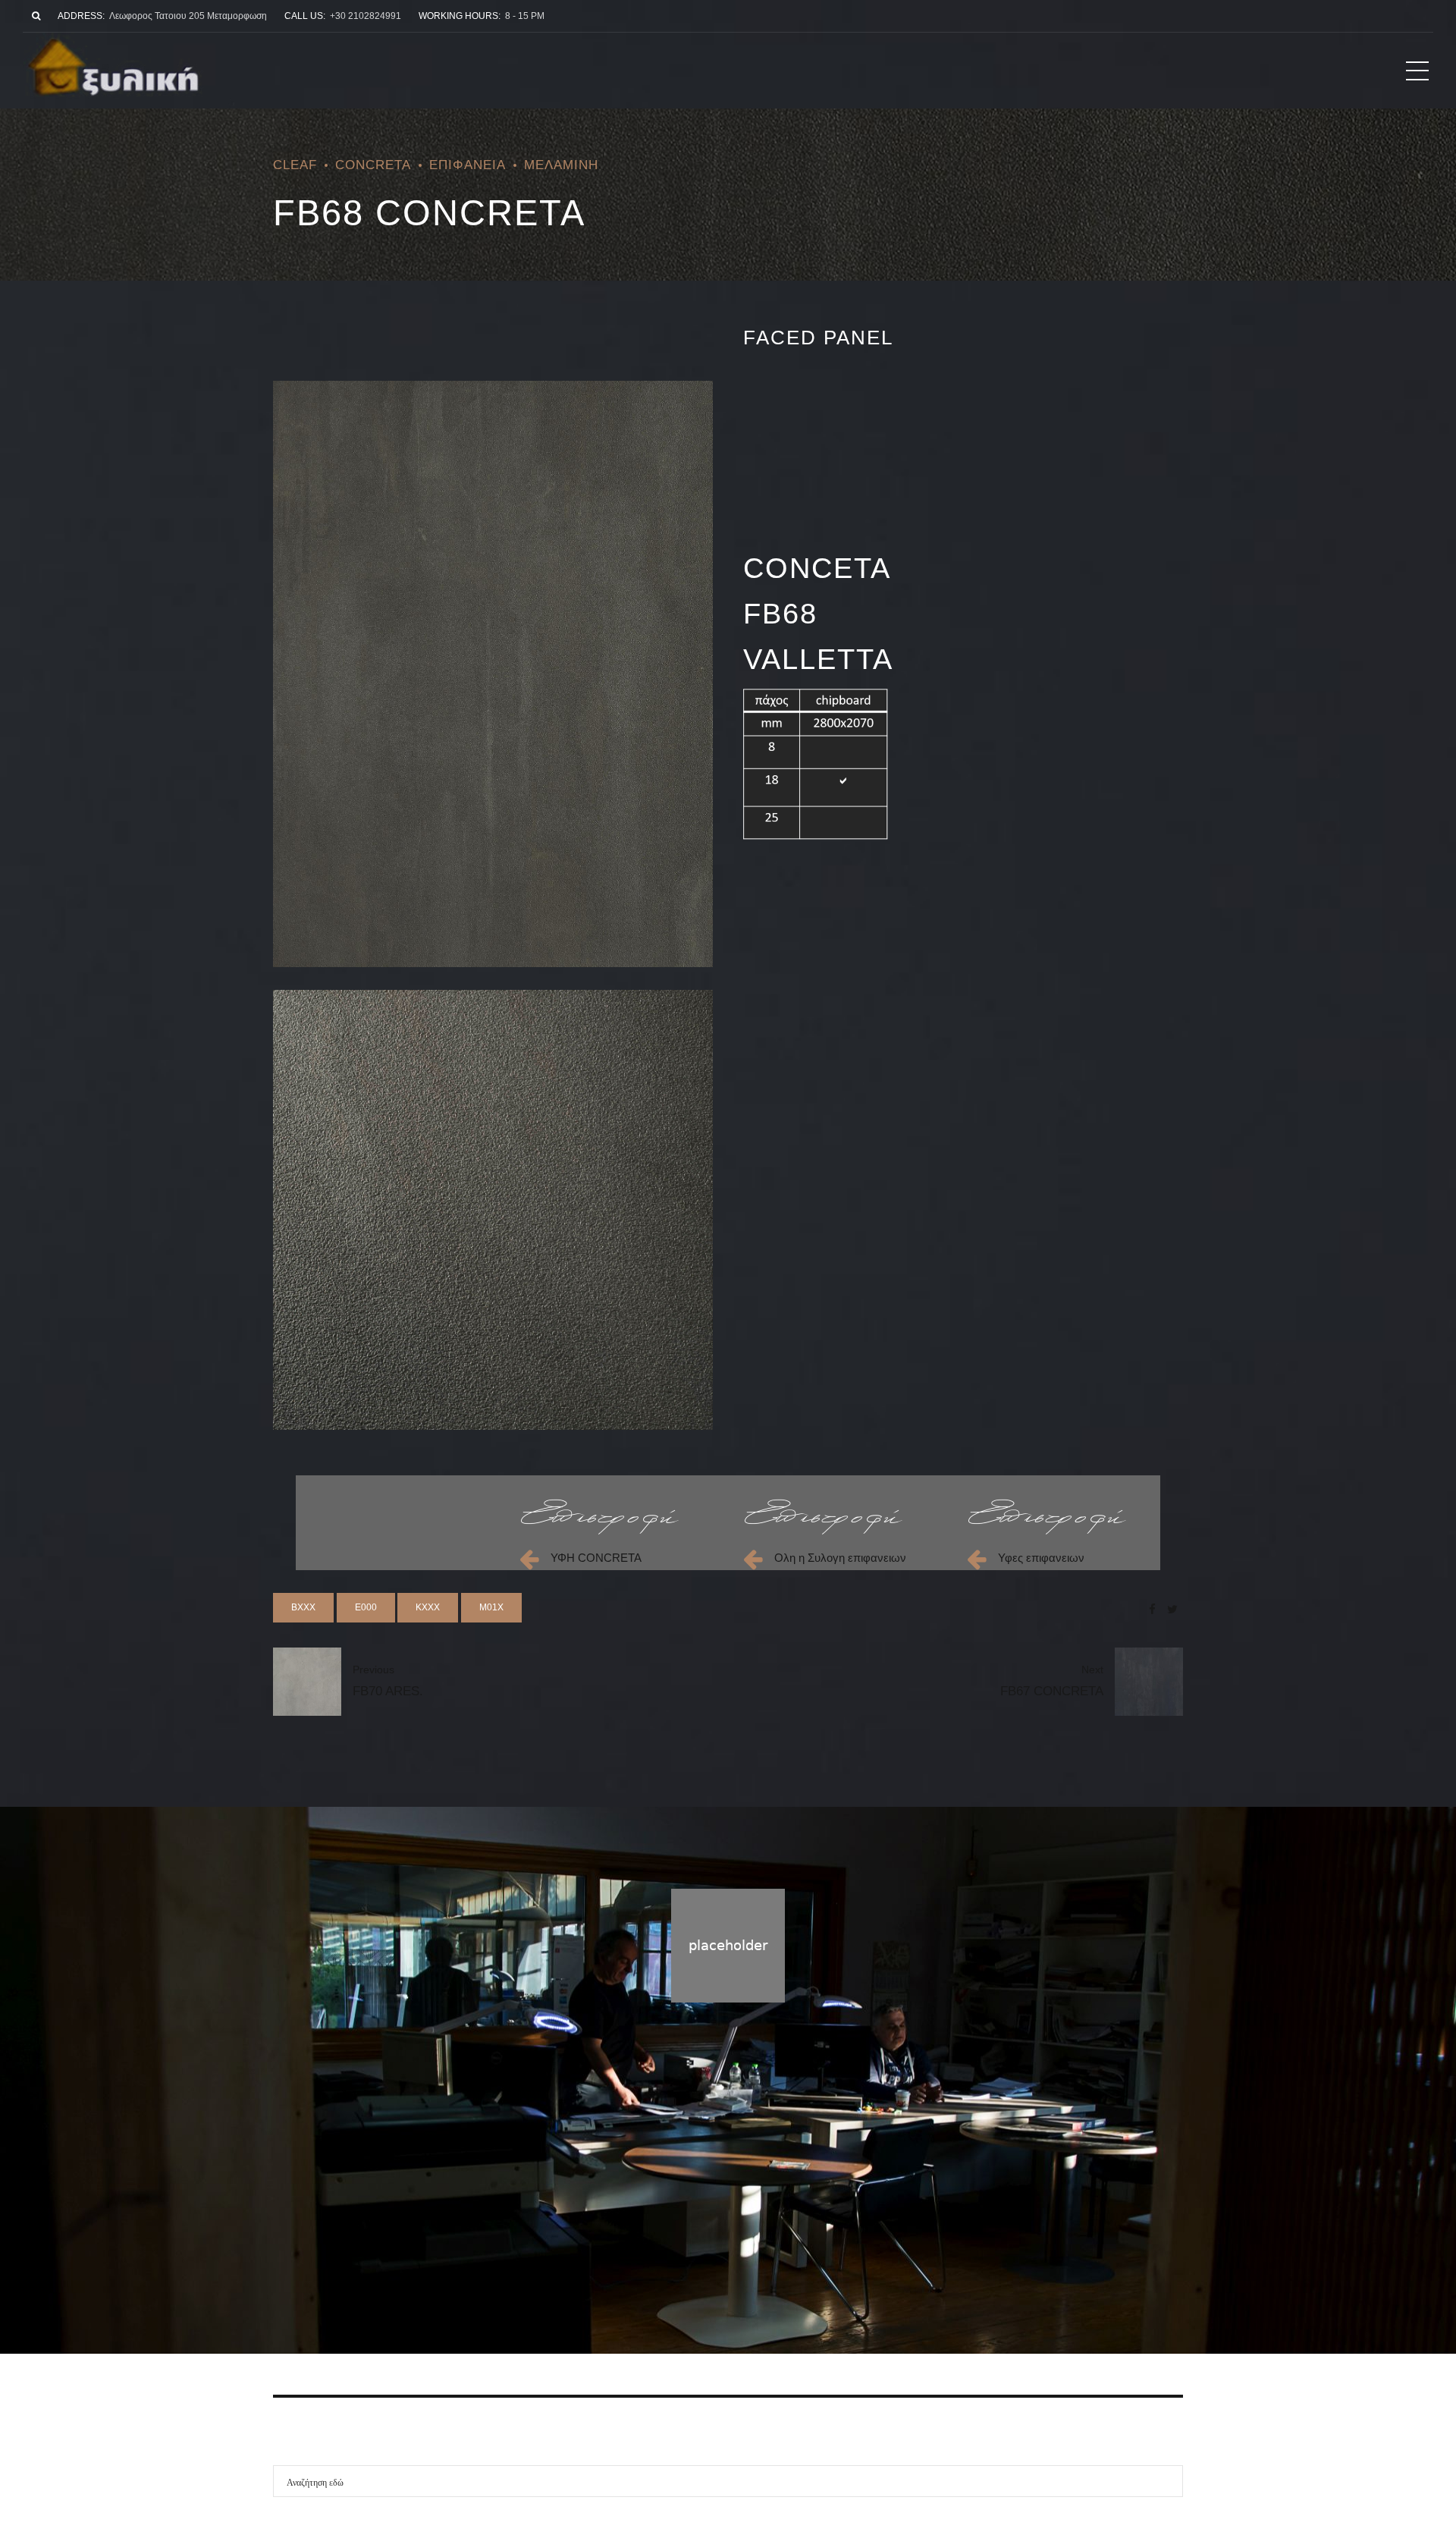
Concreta (373, 165)
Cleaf (295, 165)
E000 (366, 1607)
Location (783, 2261)
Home (667, 2261)
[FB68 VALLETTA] (493, 1210)
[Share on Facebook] (1152, 1609)
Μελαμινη (561, 165)
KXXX (428, 1607)
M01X (491, 1607)
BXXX (303, 1607)
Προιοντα (722, 2261)
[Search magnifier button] (1167, 2481)
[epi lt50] (600, 1517)
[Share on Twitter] (1172, 1609)
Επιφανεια (468, 165)
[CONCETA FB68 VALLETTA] (493, 674)
